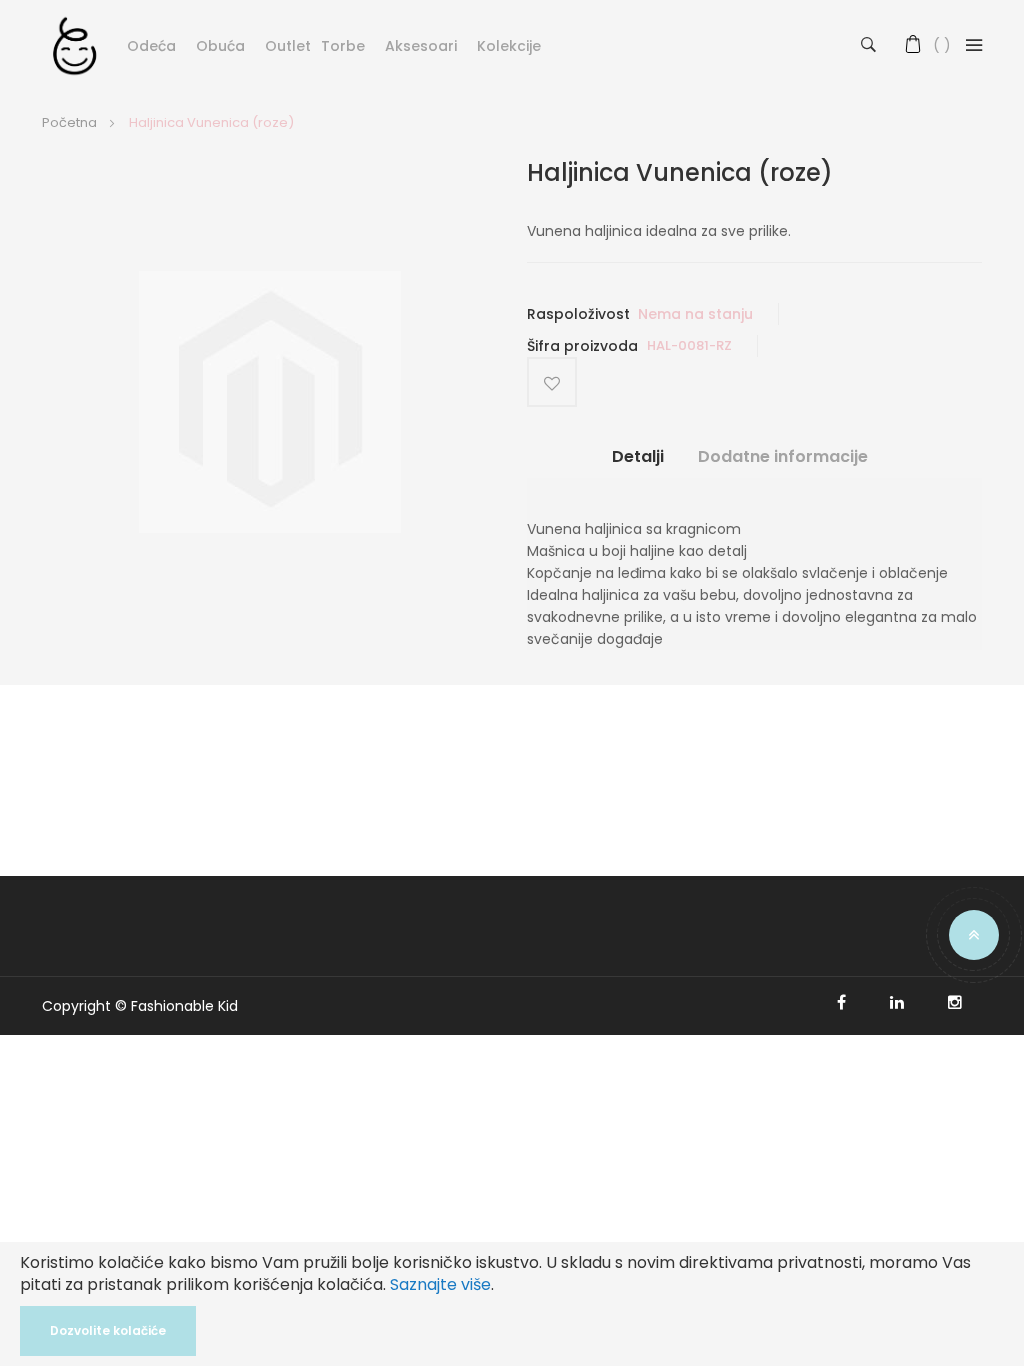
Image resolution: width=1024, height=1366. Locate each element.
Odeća (151, 46)
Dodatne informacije (783, 457)
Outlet (288, 46)
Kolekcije (509, 46)
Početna (69, 122)
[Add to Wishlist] (552, 382)
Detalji (638, 457)
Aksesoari (421, 46)
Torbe (343, 46)
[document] (512, 1304)
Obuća (220, 46)
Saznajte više (440, 1284)
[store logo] (74, 45)
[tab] (638, 464)
